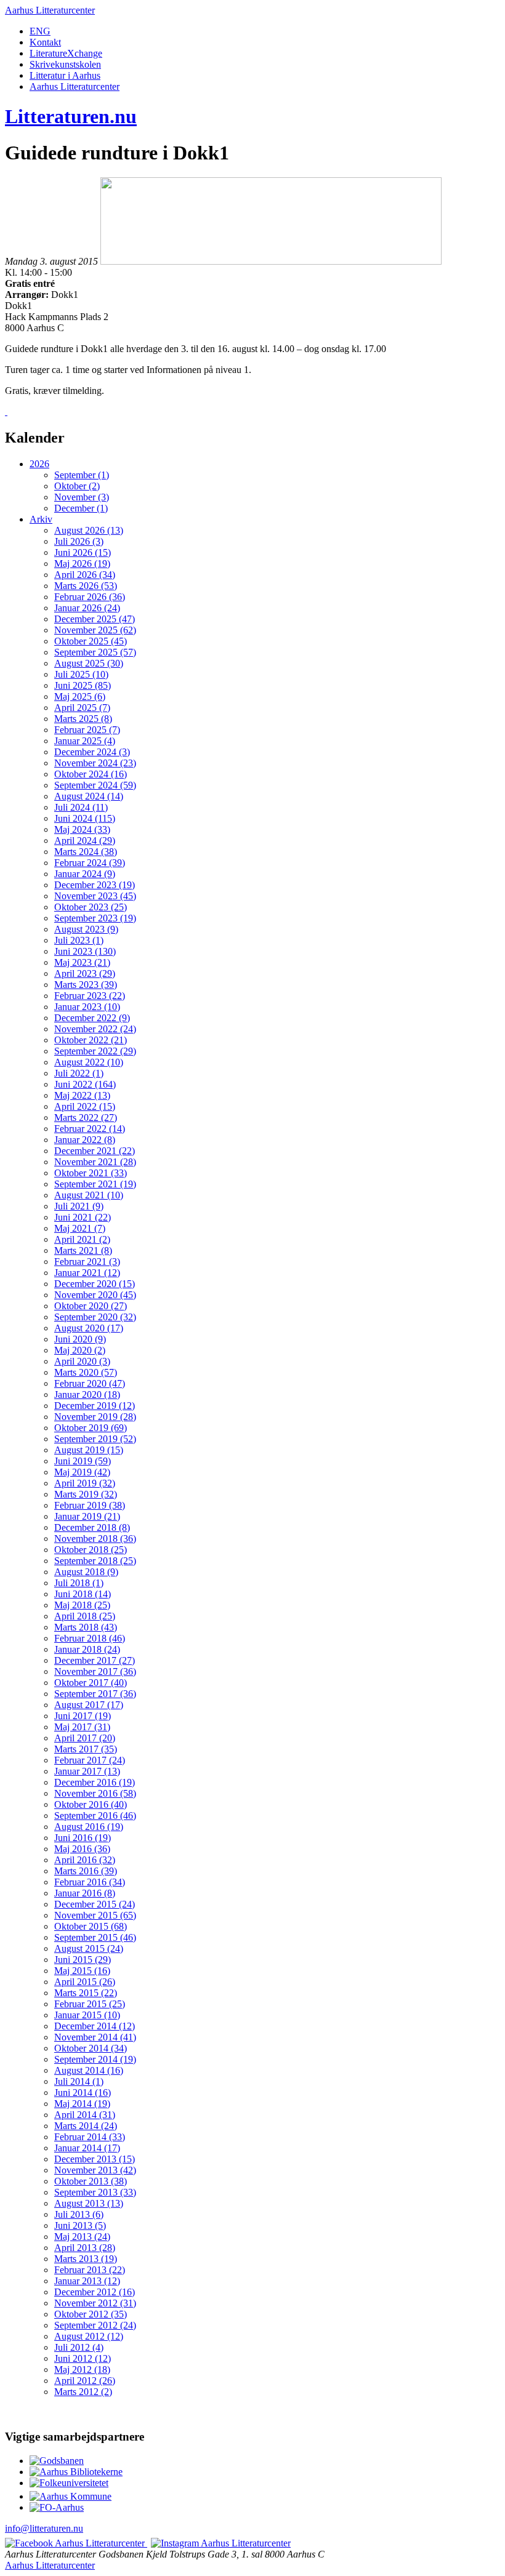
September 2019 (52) (95, 1439)
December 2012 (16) (95, 2292)
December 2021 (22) (95, 1151)
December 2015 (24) (95, 1904)
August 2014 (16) (89, 2070)
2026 (39, 464)
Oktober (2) (77, 486)
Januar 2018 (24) (87, 1649)
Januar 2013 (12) (87, 2281)
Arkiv (41, 519)
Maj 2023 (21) (82, 962)
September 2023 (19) (95, 918)
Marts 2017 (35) (86, 1749)
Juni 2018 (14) (83, 1594)
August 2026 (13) (89, 530)
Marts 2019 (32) (86, 1494)
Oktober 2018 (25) (91, 1550)
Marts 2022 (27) (86, 1117)
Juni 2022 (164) (85, 1084)
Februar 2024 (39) (90, 863)
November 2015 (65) (95, 1915)
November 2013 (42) (95, 2170)
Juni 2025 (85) (83, 685)
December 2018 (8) (92, 1527)
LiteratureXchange (66, 53)
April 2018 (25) (85, 1616)
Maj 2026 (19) (82, 564)
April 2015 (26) (85, 1982)
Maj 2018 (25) (82, 1605)
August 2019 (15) (89, 1450)
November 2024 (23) (95, 763)
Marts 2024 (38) (86, 852)
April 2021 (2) (82, 1239)
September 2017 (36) (95, 1694)
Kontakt (45, 42)
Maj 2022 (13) (82, 1095)
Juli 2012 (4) (79, 2347)
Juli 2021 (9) (79, 1206)
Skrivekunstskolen (65, 64)
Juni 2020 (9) (80, 1339)
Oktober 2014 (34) (91, 2048)
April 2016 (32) (85, 1860)
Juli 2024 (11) (81, 807)
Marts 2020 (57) (86, 1372)
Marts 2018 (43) (86, 1627)
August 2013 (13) (89, 2203)
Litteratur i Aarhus (65, 75)
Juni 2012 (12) (83, 2358)
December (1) (81, 508)
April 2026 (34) (85, 575)
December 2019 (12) (95, 1406)
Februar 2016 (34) (90, 1882)
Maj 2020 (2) (80, 1350)
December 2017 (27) (95, 1660)
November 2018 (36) (95, 1539)
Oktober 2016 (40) (91, 1804)
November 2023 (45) (95, 896)
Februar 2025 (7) (87, 730)
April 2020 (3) (82, 1361)
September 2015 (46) (95, 1937)
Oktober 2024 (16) (91, 774)
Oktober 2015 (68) (91, 1926)
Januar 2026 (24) (87, 608)
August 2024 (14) (89, 796)
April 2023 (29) (85, 973)
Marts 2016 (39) (86, 1871)
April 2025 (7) (82, 708)
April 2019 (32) (85, 1483)
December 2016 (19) (95, 1782)
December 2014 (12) (95, 2026)
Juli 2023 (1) (79, 940)
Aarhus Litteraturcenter (50, 10)
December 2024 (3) (92, 752)
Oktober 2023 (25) (91, 907)
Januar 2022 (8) (85, 1140)
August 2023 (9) (86, 929)
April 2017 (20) (85, 1738)
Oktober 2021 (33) (91, 1173)
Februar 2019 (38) (90, 1505)
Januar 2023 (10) (87, 1007)
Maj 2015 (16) (82, 1971)
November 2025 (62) (95, 630)
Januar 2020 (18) (87, 1394)
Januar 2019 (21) (87, 1516)
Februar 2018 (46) (90, 1638)
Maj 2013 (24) (82, 2237)
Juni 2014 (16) (83, 2092)
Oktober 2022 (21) (91, 1040)
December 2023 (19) (95, 885)
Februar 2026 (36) (90, 597)
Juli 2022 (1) (79, 1073)
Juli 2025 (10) (81, 674)
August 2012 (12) (89, 2336)
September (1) (82, 475)
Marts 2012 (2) (83, 2392)
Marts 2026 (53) (86, 586)
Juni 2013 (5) (80, 2225)
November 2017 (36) (95, 1671)
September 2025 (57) (95, 652)
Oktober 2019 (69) (91, 1428)
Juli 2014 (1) (79, 2081)
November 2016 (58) (95, 1793)
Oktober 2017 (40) (91, 1683)
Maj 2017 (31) (82, 1727)
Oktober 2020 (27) (91, 1306)
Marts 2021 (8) (83, 1250)
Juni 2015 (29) (83, 1960)
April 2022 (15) (85, 1106)
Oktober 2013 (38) (91, 2181)
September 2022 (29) (95, 1051)
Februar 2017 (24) (90, 1760)
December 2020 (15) (95, 1284)
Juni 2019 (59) (83, 1461)
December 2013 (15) (95, 2159)
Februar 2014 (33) (90, 2137)
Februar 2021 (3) (87, 1262)
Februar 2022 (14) (90, 1129)
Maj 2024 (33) (82, 829)
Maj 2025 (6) (80, 696)
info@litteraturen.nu (44, 2528)
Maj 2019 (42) (82, 1472)
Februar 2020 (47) (90, 1383)
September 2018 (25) (95, 1561)
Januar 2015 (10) (87, 2015)
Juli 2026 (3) (79, 541)
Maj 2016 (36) (82, 1849)
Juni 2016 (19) (83, 1838)
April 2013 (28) (85, 2248)
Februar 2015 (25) (90, 2004)
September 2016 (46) (95, 1816)
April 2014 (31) (85, 2115)
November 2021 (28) (95, 1162)
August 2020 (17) (89, 1328)
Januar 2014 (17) (87, 2148)
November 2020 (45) (95, 1295)
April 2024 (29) (85, 841)
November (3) (82, 497)
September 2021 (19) (95, 1184)
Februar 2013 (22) (90, 2270)
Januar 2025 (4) (85, 741)
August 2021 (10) (89, 1195)
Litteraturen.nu (71, 116)
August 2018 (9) (86, 1572)
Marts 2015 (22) (86, 1993)
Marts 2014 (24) (86, 2126)
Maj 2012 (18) (82, 2369)
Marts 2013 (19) (86, 2259)
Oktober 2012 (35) (91, 2314)
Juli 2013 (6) (79, 2214)
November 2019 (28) (95, 1417)
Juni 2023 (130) (85, 951)
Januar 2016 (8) (85, 1893)
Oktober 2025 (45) (91, 641)
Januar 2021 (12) (87, 1273)
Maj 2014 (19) (82, 2104)
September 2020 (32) (95, 1317)
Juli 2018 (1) (79, 1583)
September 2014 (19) (95, 2059)
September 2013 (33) (95, 2192)
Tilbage (26, 411)
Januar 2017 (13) (87, 1771)
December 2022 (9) (92, 1018)
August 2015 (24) (89, 1948)
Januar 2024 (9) (85, 874)
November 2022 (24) (95, 1029)
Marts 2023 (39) (86, 985)
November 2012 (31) (95, 2303)
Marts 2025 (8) (83, 719)
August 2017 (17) (89, 1705)
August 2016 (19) (89, 1827)
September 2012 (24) (95, 2325)
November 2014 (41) (95, 2037)
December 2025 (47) (95, 619)
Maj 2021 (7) (80, 1228)
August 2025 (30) (89, 663)
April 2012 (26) (85, 2381)
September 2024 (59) (95, 785)
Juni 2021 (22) (83, 1217)
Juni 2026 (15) (83, 552)
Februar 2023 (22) (90, 996)
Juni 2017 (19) (83, 1716)
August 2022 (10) (89, 1062)
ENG (40, 31)
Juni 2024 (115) (85, 818)
